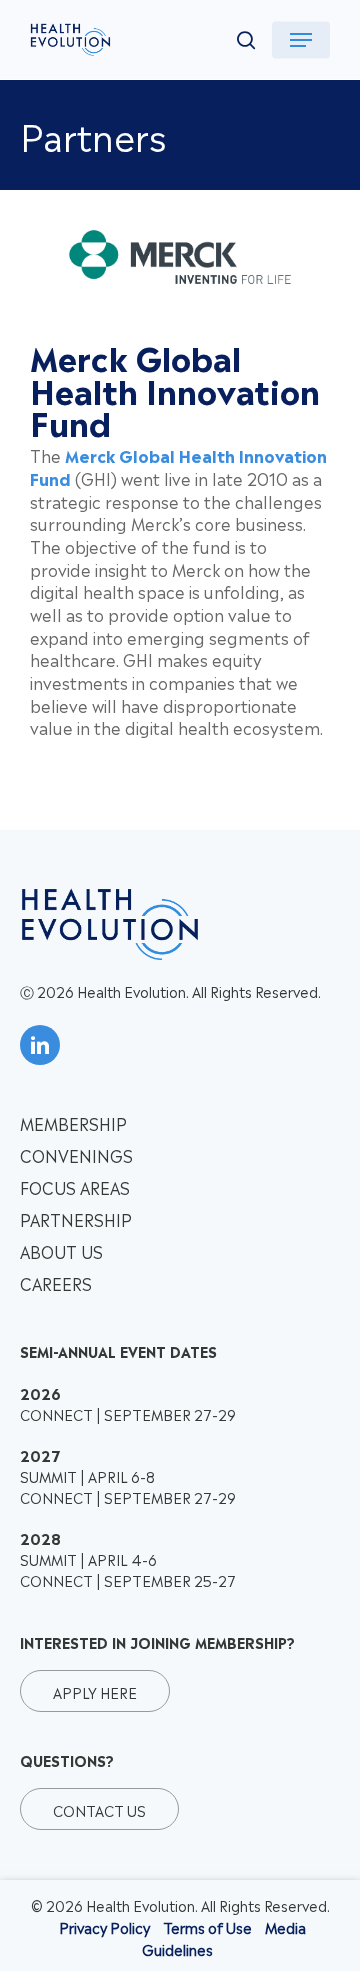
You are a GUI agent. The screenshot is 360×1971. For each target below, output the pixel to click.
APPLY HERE (95, 1691)
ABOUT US (61, 1251)
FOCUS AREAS (75, 1187)
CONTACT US (99, 1808)
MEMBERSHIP (73, 1123)
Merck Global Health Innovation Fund (178, 466)
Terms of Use (207, 1926)
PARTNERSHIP (76, 1219)
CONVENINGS (76, 1155)
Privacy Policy (104, 1926)
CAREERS (56, 1283)
